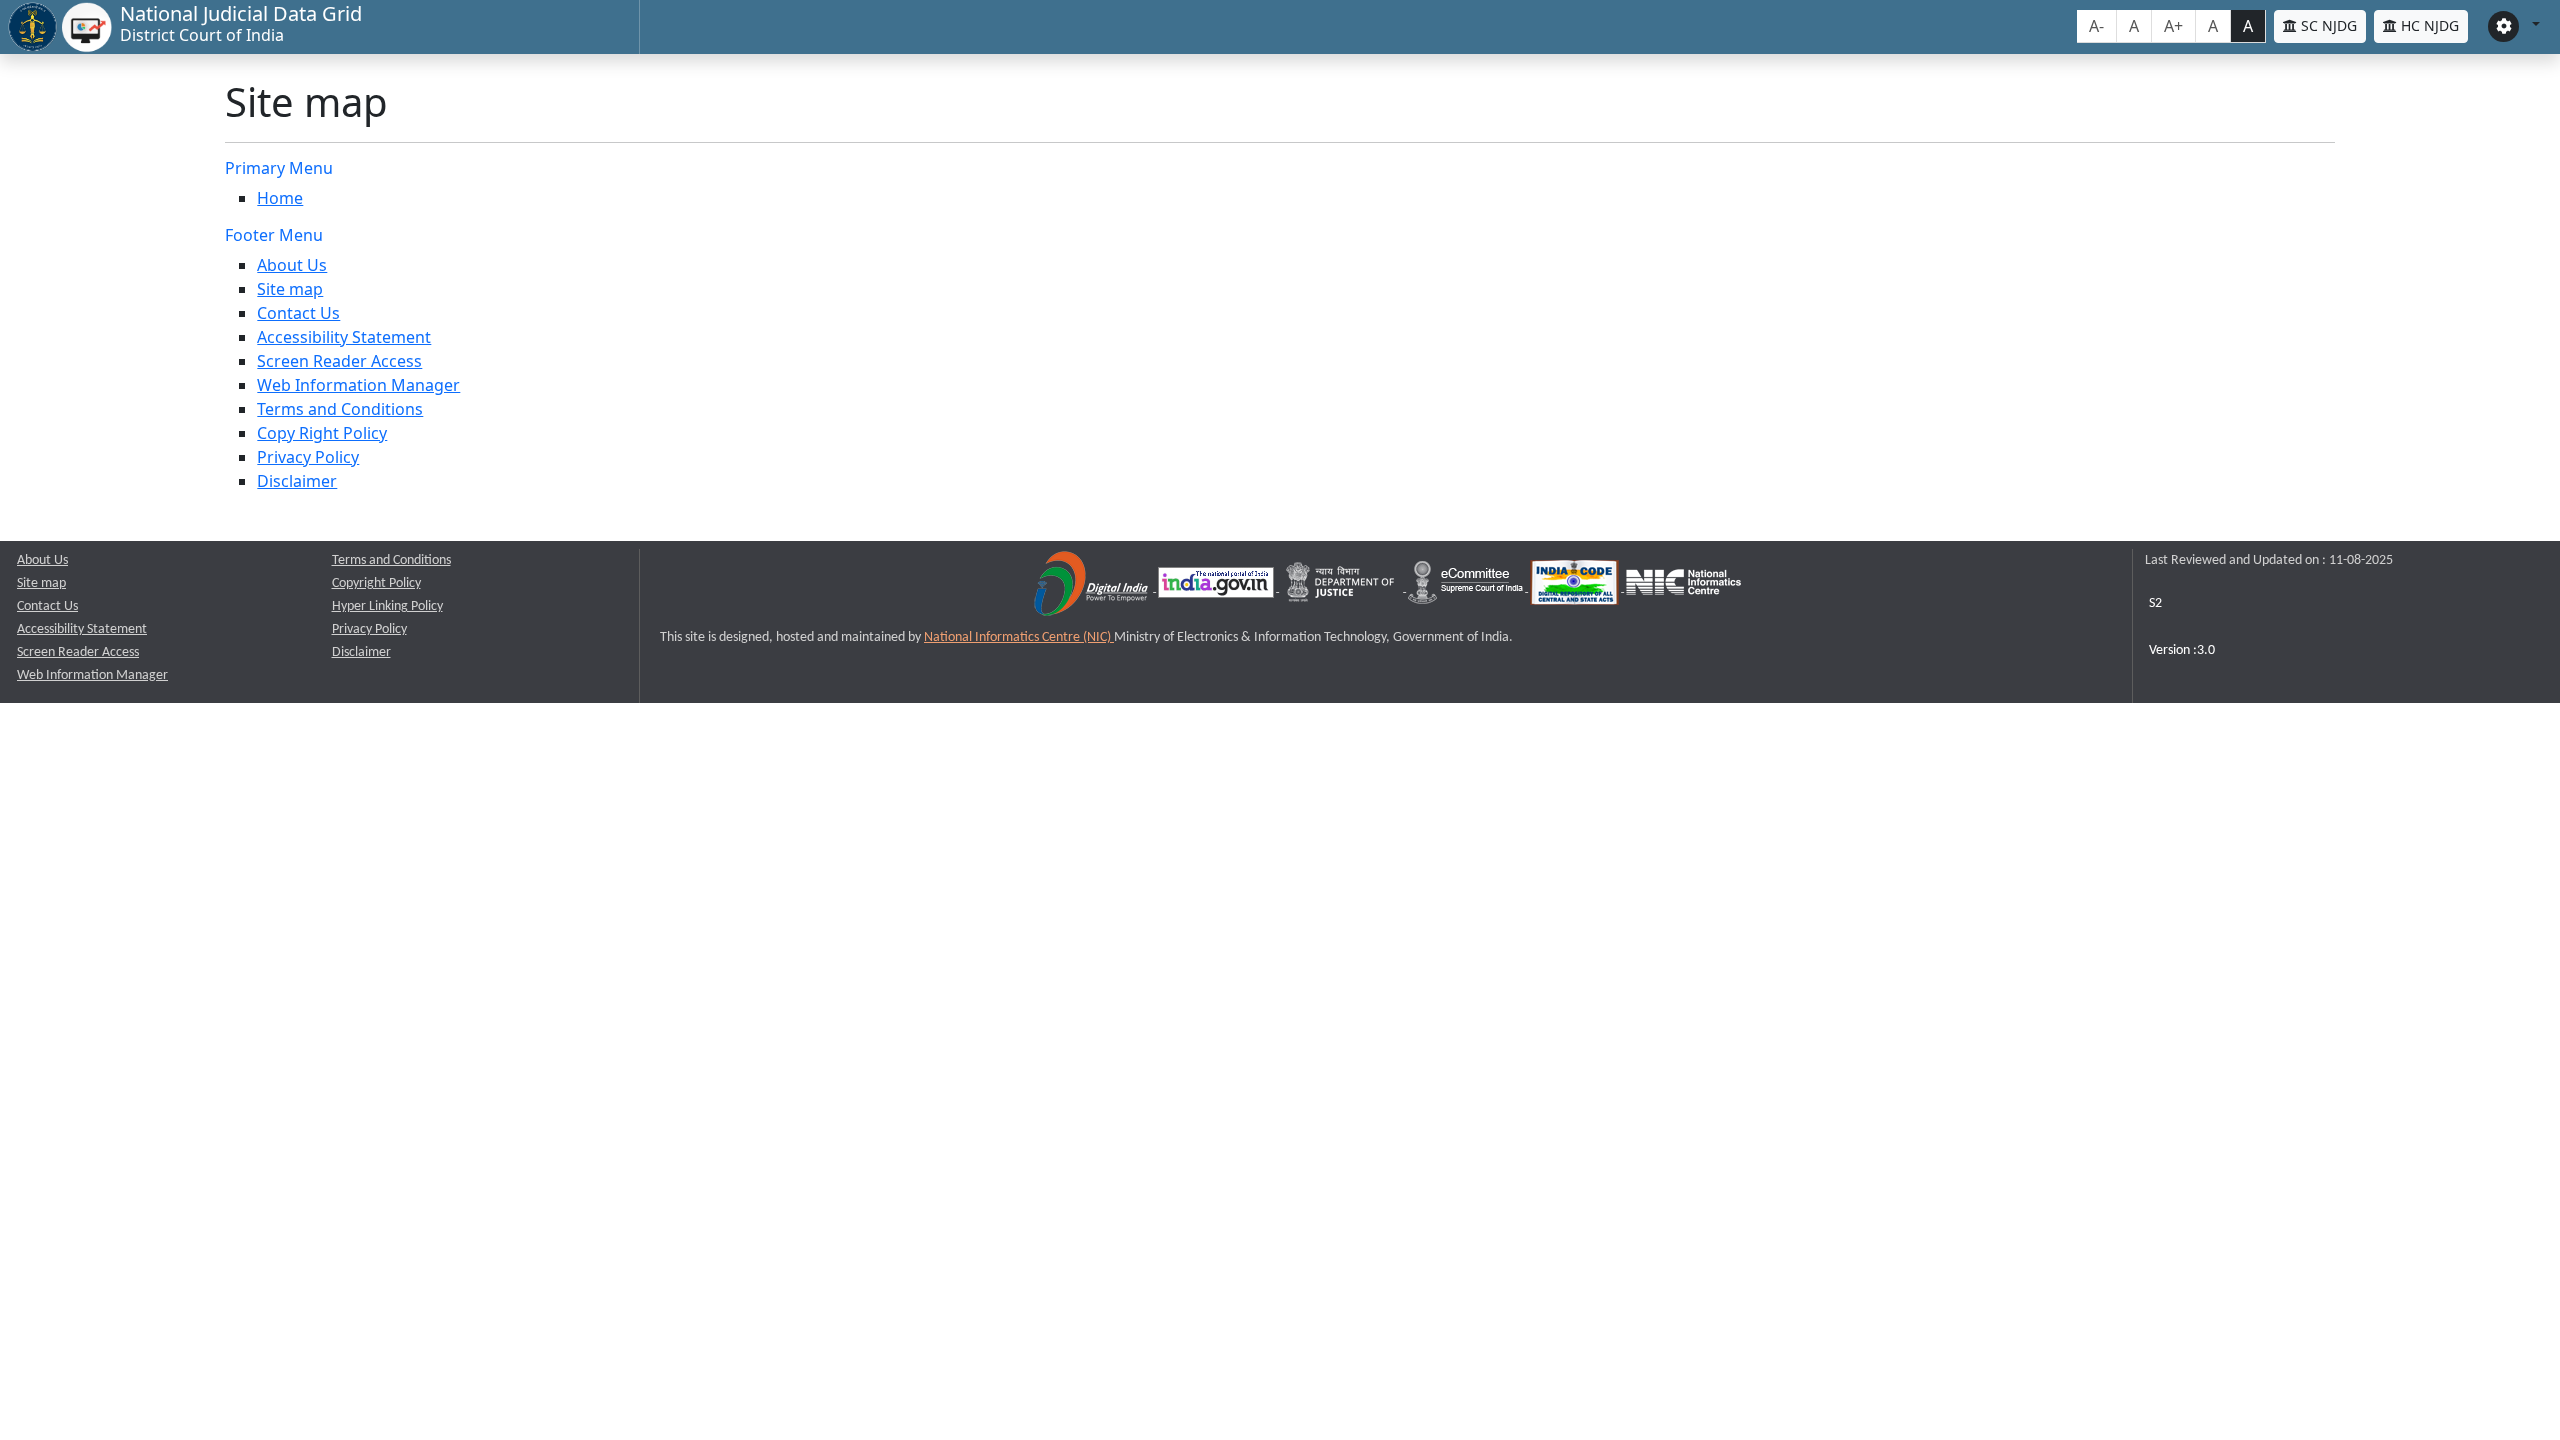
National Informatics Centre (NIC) (1019, 637)
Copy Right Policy (322, 433)
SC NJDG (2327, 25)
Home (280, 198)
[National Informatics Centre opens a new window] (1683, 587)
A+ (2173, 26)
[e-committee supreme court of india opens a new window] (1467, 587)
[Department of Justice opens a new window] (1342, 587)
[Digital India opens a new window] (1092, 587)
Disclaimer (297, 481)
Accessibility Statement (344, 337)
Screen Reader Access (339, 361)
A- (2096, 26)
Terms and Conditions (340, 409)
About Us (292, 265)
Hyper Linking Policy (387, 606)
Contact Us (298, 313)
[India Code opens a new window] (1576, 587)
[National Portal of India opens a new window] (1217, 587)
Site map (290, 289)
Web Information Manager (358, 385)
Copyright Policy (376, 583)
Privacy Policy (308, 457)
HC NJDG (2428, 25)
